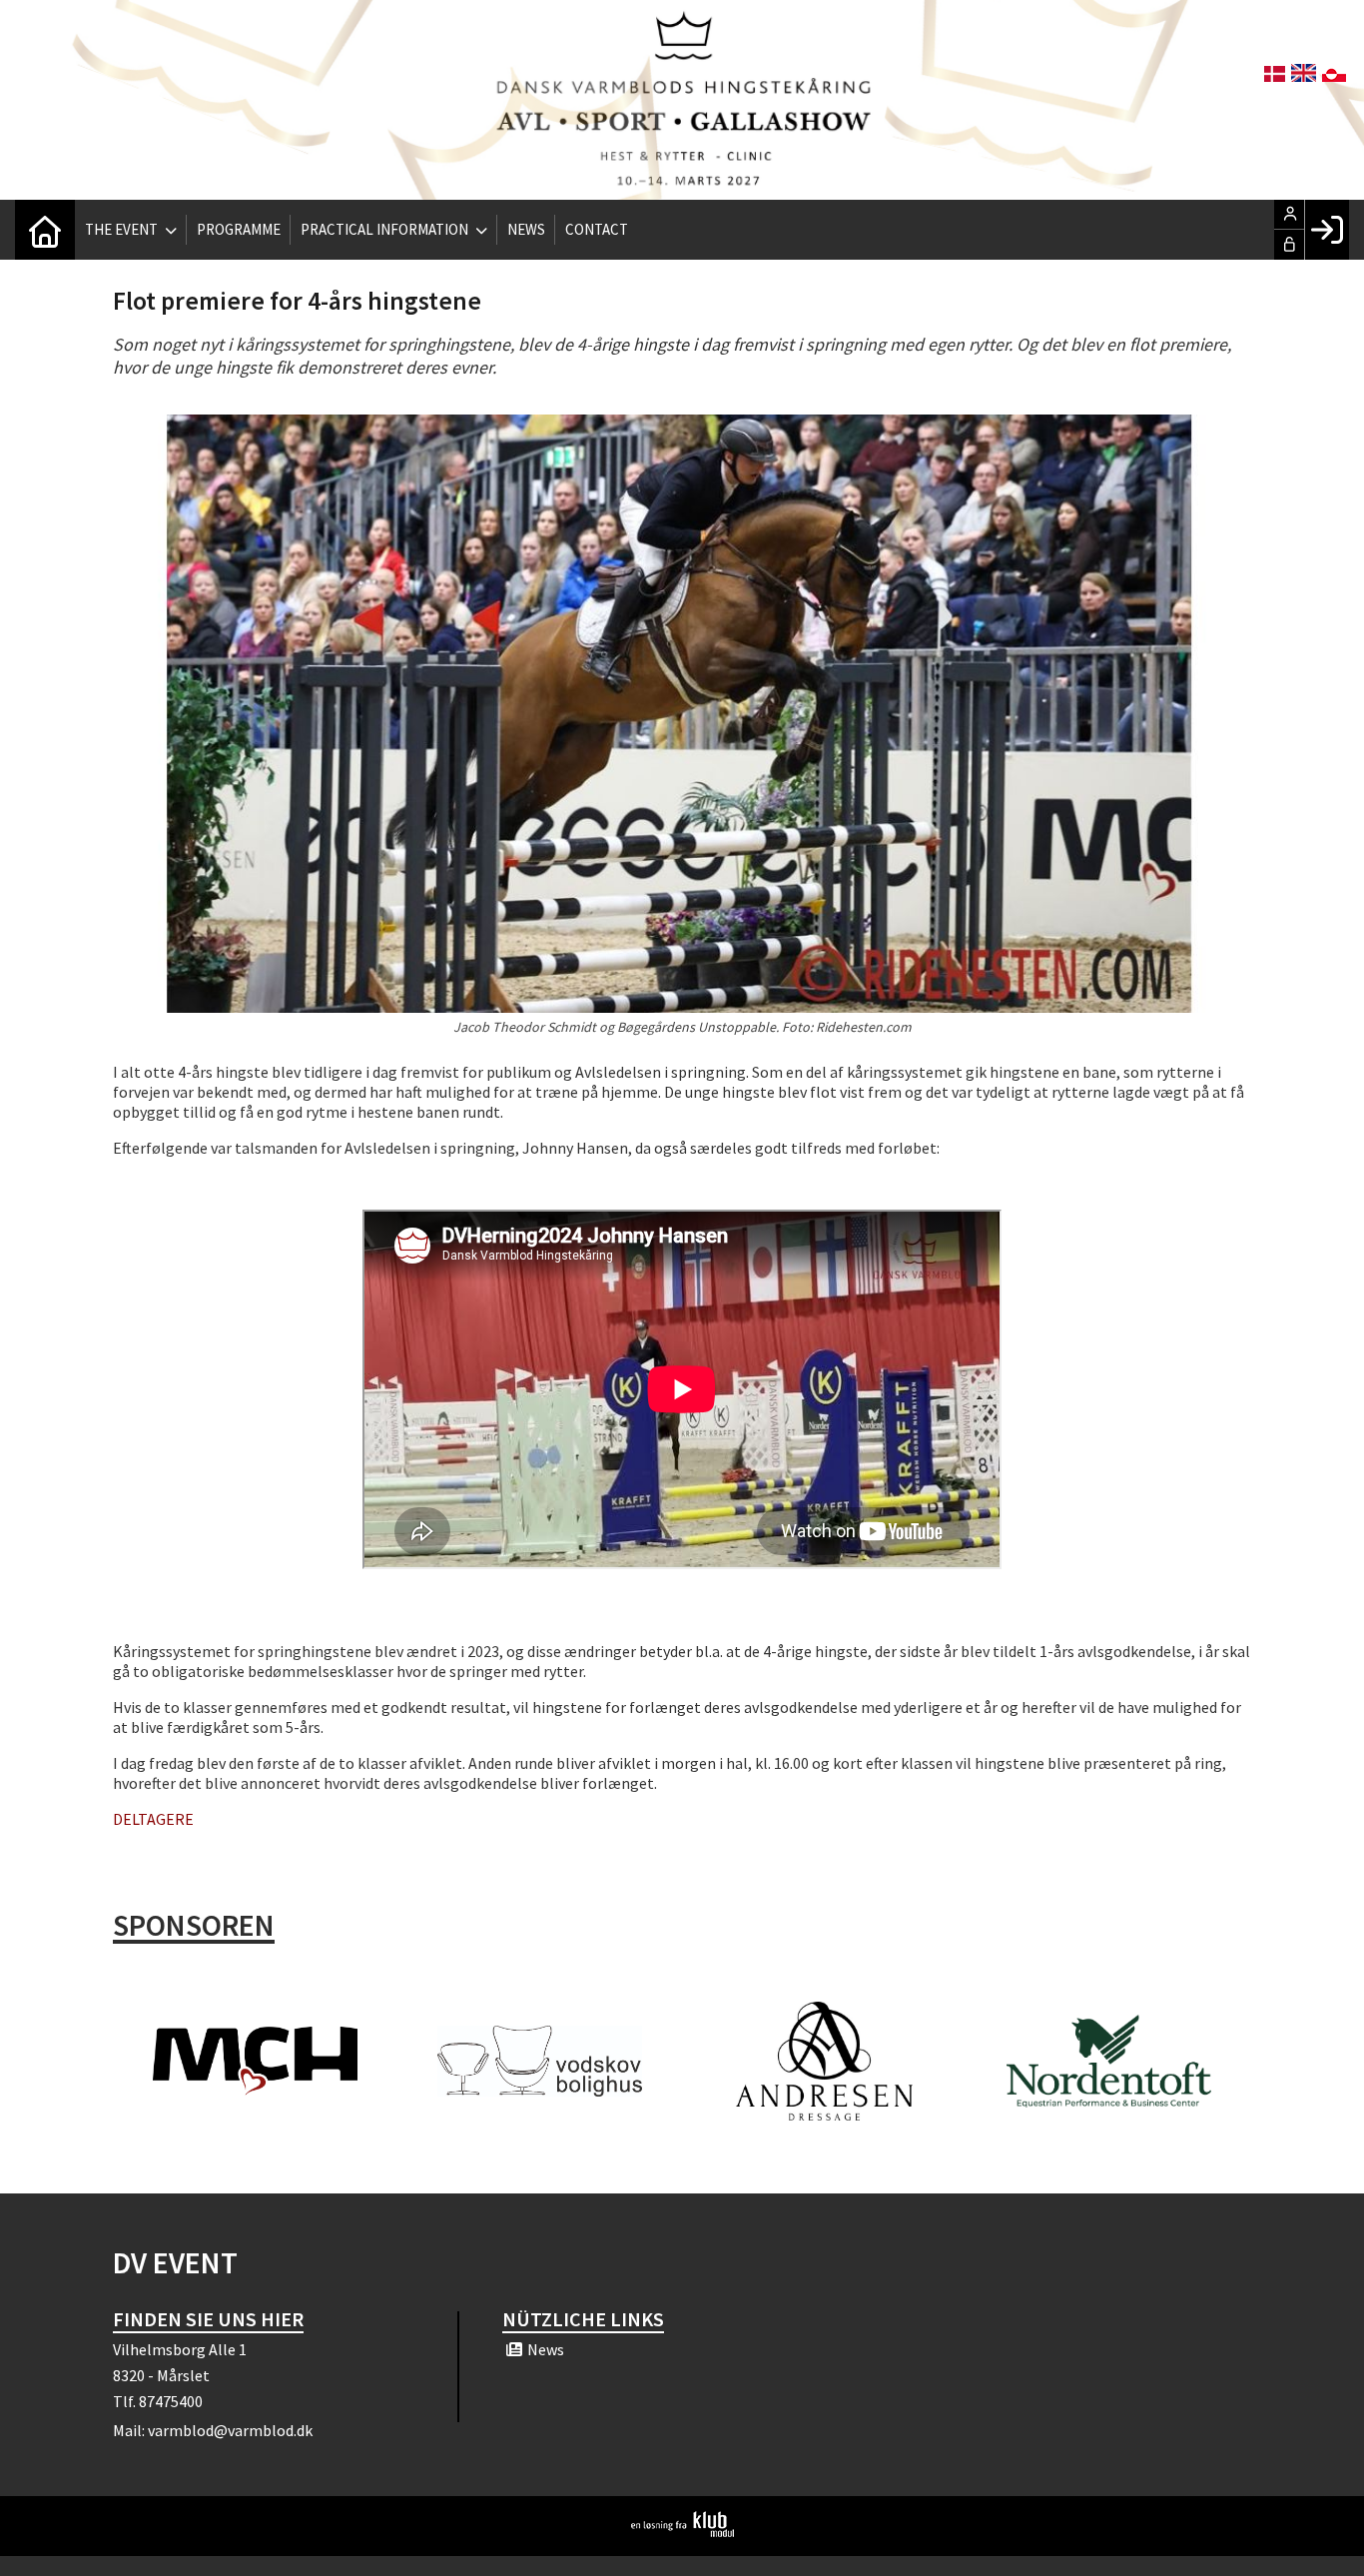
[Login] (1327, 230)
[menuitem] (45, 230)
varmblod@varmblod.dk (230, 2430)
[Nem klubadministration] (682, 2531)
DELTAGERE (153, 1819)
